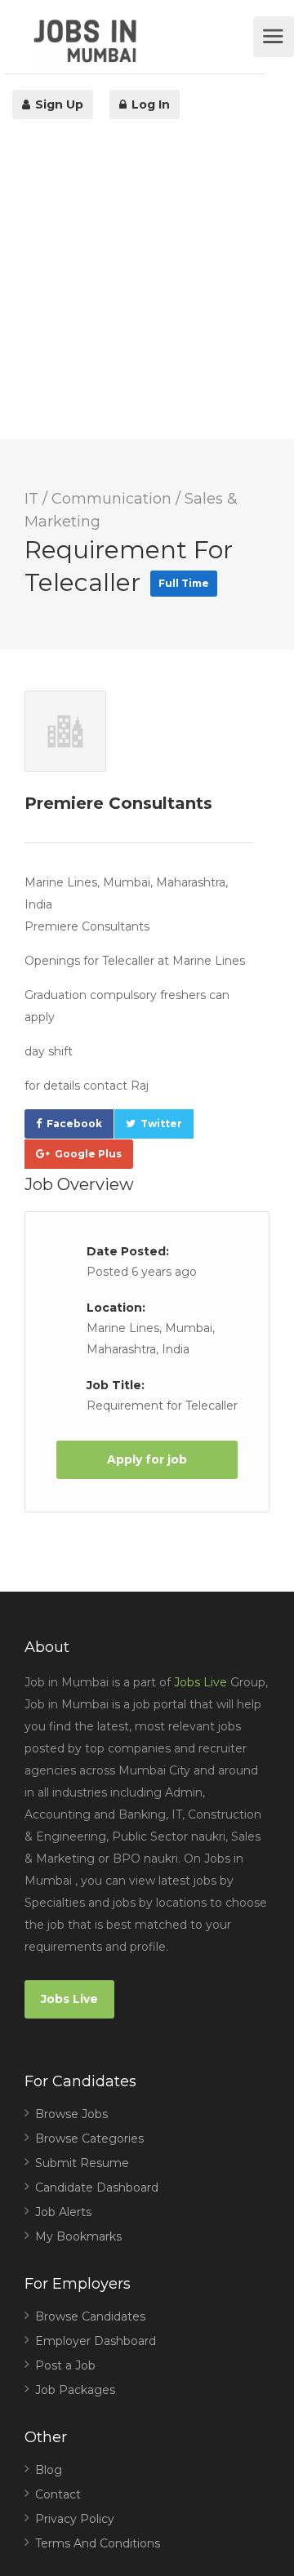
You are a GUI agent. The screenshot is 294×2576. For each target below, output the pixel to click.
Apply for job (147, 1459)
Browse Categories (89, 2139)
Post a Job (65, 2365)
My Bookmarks (78, 2236)
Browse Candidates (90, 2316)
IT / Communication (98, 499)
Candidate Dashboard (97, 2187)
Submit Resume (82, 2163)
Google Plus (88, 1154)
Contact (58, 2494)
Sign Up (58, 104)
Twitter (161, 1124)
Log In (149, 104)
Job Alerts (63, 2212)
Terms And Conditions (98, 2543)
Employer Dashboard (96, 2341)
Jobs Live (200, 1682)
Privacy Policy (75, 2519)
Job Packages (75, 2390)
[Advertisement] (147, 292)
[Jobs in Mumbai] (141, 45)
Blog (49, 2470)
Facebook (74, 1124)
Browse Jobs (71, 2114)
